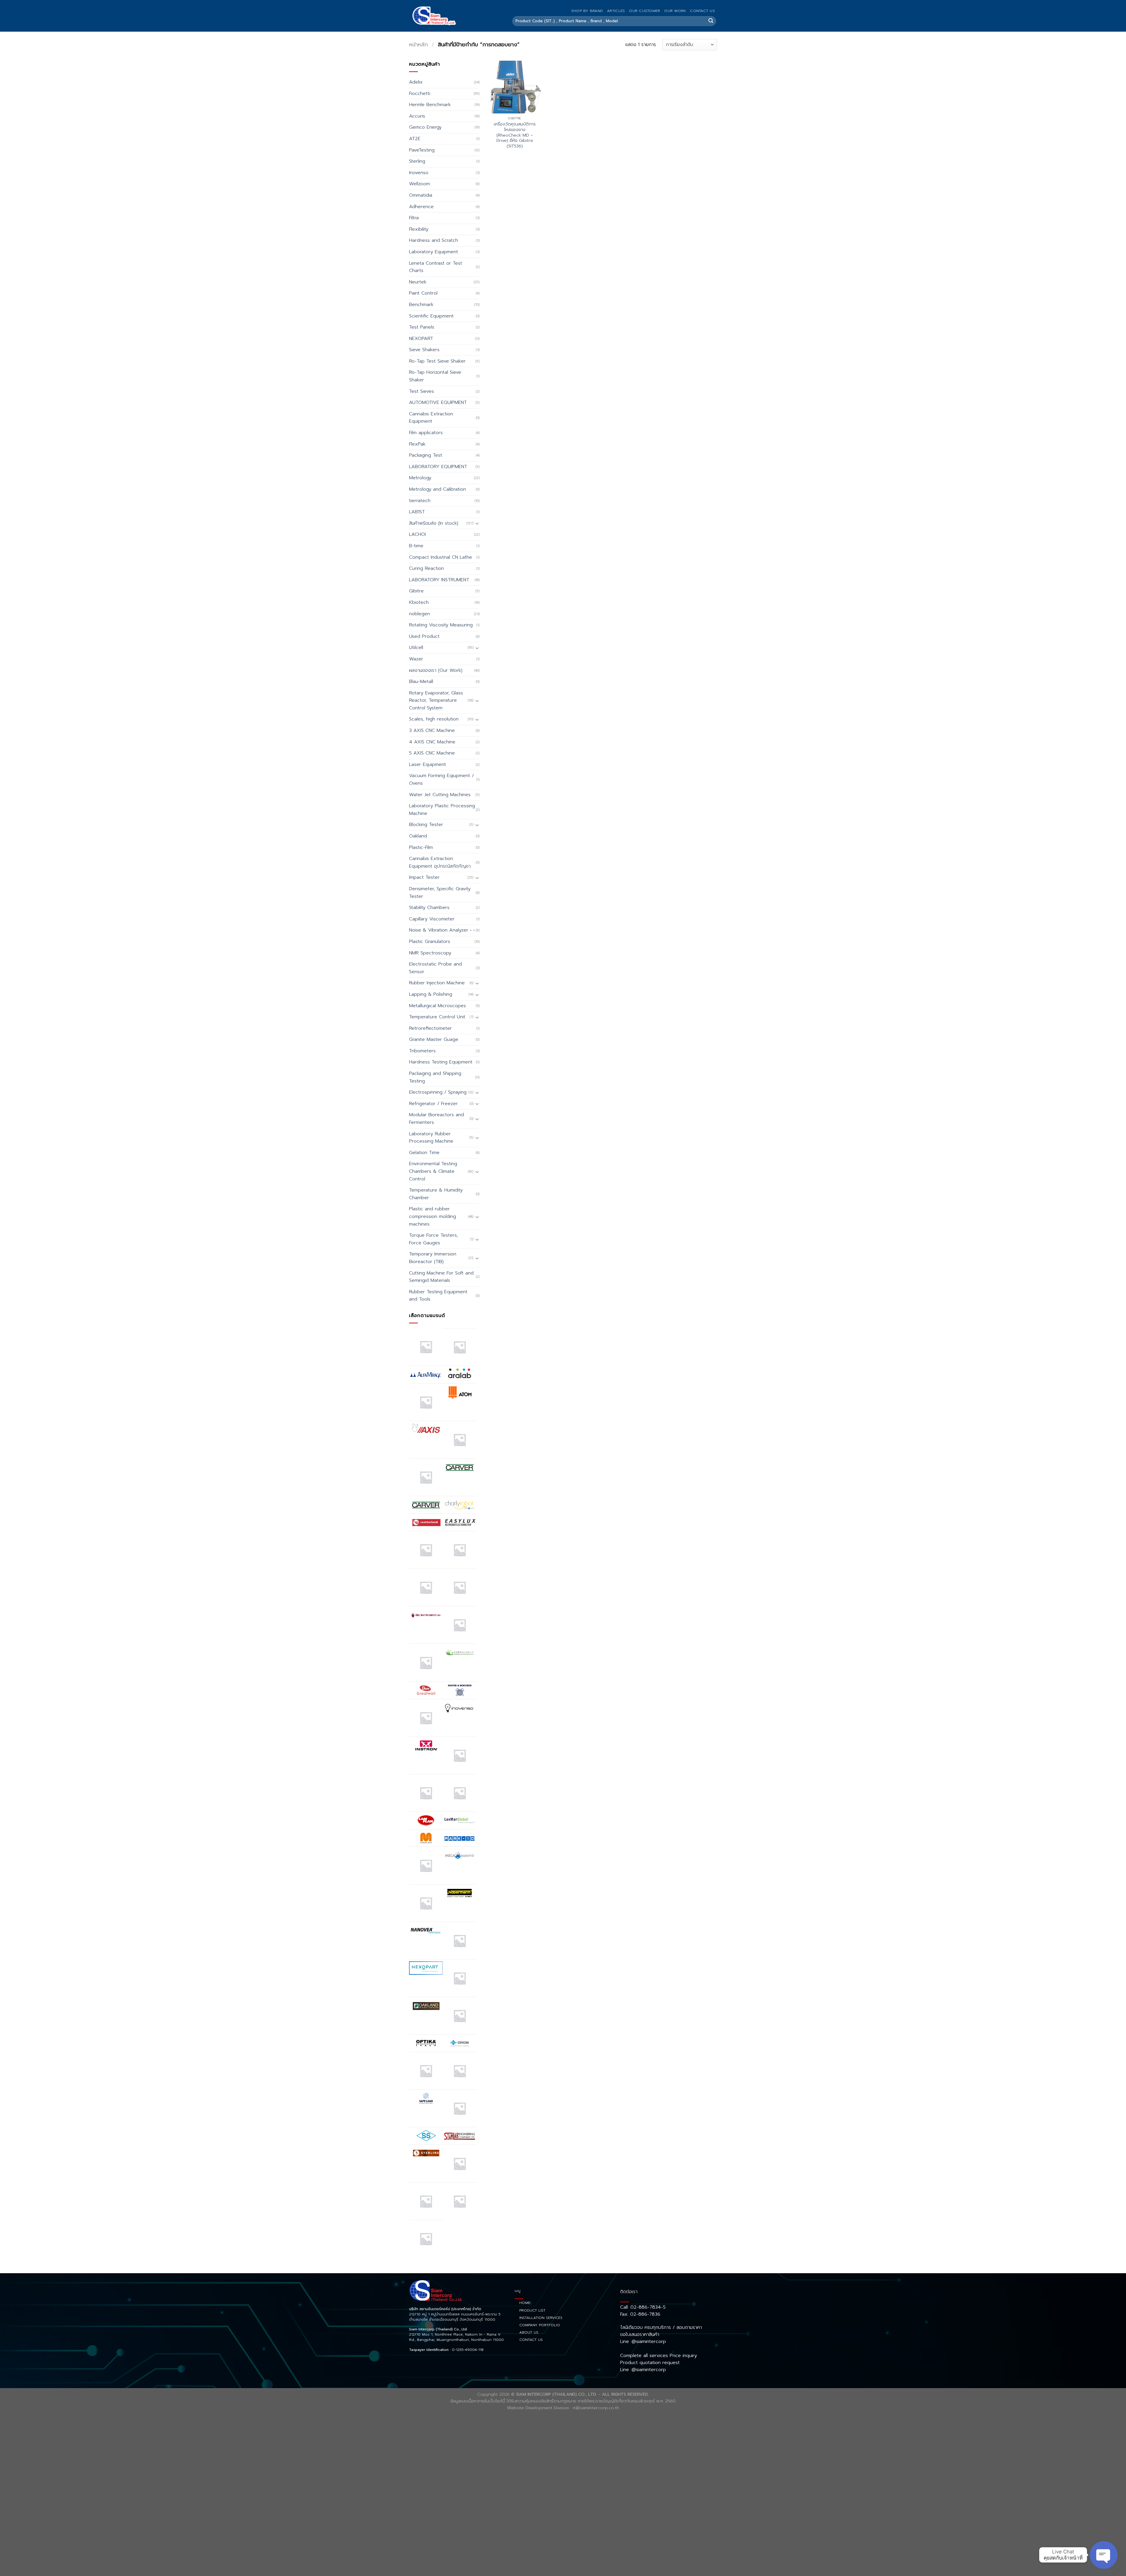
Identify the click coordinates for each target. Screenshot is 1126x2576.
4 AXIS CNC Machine (432, 742)
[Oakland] (426, 2006)
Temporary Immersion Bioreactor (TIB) (433, 1258)
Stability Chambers (429, 908)
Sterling (417, 161)
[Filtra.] (460, 1550)
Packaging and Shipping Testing (435, 1077)
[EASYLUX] (460, 1522)
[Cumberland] (426, 1522)
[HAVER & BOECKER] (460, 1690)
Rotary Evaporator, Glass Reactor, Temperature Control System (436, 700)
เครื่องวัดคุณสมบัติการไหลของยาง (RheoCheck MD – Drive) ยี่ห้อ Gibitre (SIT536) (515, 135)
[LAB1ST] (426, 1793)
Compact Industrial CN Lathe (441, 557)
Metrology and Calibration (437, 489)
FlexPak (417, 444)
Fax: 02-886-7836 (640, 2314)
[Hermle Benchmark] (426, 1718)
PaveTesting (422, 150)
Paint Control (423, 293)
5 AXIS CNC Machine (432, 753)
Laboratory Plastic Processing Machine (442, 810)
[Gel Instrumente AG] (426, 1615)
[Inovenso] (460, 1708)
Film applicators (426, 433)
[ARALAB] (460, 1374)
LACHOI (417, 534)
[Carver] (460, 1467)
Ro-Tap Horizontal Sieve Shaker (435, 376)
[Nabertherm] (460, 1893)
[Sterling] (426, 2153)
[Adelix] (460, 1347)
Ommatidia (421, 195)
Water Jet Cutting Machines (440, 795)
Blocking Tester (426, 825)
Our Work (675, 11)
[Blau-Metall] (426, 1477)
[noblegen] (460, 1978)
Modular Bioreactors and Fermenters (436, 1119)
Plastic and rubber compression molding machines (433, 1216)
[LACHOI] (460, 1793)
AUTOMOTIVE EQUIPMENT (438, 402)
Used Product (424, 636)
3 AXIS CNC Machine (432, 730)
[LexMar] (460, 1820)
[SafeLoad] (426, 2098)
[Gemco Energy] (460, 1625)
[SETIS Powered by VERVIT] (460, 2108)
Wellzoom (419, 184)
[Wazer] (460, 2201)
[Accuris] (426, 1347)
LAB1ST (417, 512)
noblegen (419, 614)
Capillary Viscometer (432, 919)
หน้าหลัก (418, 45)
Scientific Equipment (431, 316)
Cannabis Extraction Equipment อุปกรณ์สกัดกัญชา (440, 862)
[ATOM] (460, 1392)
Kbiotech (419, 602)
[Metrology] (426, 1903)
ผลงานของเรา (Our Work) (436, 670)
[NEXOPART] (426, 1968)
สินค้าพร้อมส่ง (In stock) (434, 523)
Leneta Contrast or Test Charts (436, 267)
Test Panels (422, 327)
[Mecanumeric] (460, 1855)
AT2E (415, 139)
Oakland (418, 836)
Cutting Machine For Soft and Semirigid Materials (441, 1277)
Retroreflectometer (430, 1028)
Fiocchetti (420, 94)
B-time (416, 546)
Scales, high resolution (434, 719)
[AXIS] (426, 1430)
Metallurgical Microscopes (437, 1006)
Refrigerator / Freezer (433, 1104)
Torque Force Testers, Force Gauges (434, 1239)
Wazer (416, 659)
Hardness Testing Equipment (441, 1062)
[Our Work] (426, 2071)
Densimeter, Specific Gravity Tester (440, 893)
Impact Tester (424, 877)
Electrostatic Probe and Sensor (435, 968)
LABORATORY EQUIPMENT (438, 467)
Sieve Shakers (424, 350)
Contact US (702, 11)
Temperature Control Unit (437, 1017)
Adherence (421, 207)
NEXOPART (421, 339)
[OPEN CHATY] (1104, 2555)
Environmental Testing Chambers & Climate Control (433, 1171)
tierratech (420, 501)
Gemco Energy (425, 127)
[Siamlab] (460, 2136)
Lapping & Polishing (431, 994)
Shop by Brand (587, 11)
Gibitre (416, 591)
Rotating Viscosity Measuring (441, 625)
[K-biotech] (460, 1755)
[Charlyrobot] (460, 1505)
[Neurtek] (460, 1941)
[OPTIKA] (426, 2043)
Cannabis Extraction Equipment (431, 418)
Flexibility (419, 229)
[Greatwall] (426, 1690)
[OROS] (460, 2043)
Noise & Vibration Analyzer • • (442, 930)
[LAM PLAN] (426, 1820)
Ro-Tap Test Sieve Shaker (437, 361)
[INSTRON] (426, 1745)
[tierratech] (460, 2163)
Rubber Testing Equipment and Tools (438, 1296)
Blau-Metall (421, 682)
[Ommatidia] (460, 2016)
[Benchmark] (460, 1440)
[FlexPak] (460, 1587)
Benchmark (421, 305)
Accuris (417, 116)
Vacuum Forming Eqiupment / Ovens (441, 779)
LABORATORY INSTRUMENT (439, 580)
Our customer (645, 11)
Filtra (414, 218)
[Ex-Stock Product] (426, 1550)
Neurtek (418, 282)
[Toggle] (477, 523)
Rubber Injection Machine (437, 983)
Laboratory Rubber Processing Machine (431, 1138)
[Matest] (426, 1865)
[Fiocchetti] (426, 1587)
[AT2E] (426, 1402)
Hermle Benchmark (430, 105)
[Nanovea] (426, 1931)
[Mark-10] (460, 1838)
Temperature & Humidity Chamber (436, 1194)
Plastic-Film (421, 847)
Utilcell (416, 648)
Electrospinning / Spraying (438, 1092)
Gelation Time (424, 1153)
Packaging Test (426, 455)
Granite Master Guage (434, 1039)
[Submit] (711, 21)
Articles (616, 11)
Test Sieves (422, 391)
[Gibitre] (426, 1662)
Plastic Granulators (430, 942)
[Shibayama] (426, 2136)
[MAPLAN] (426, 1838)
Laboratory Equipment (434, 252)
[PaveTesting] (460, 2071)
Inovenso (419, 173)
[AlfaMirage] (426, 1374)
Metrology (420, 478)
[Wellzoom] (426, 2239)
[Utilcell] (426, 2201)
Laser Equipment (428, 764)
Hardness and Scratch (434, 240)
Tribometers (422, 1051)
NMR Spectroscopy (430, 953)
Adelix (416, 82)
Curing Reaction (427, 568)
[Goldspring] (460, 1653)
